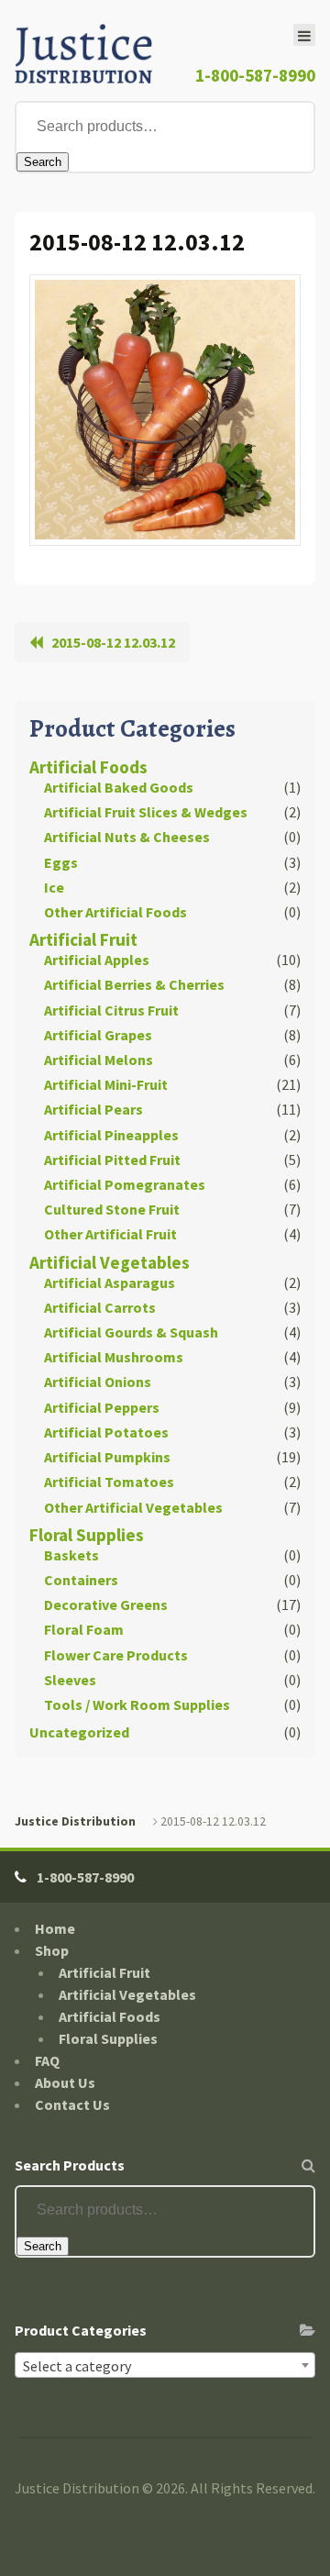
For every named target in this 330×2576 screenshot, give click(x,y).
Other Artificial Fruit (110, 1234)
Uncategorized (79, 1732)
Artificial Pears (93, 1109)
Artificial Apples (97, 960)
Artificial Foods (88, 767)
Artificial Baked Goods (119, 787)
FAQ (47, 2060)
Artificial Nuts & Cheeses (127, 837)
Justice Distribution (75, 1821)
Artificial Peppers (102, 1407)
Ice (54, 887)
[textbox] (165, 2366)
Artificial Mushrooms (114, 1357)
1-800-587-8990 (255, 75)
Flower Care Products (116, 1655)
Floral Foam (84, 1629)
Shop (52, 1950)
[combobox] (165, 2365)
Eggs (61, 862)
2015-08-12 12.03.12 (113, 642)
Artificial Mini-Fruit (106, 1084)
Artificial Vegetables (110, 1262)
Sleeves (70, 1680)
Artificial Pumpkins (107, 1457)
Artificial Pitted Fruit (112, 1160)
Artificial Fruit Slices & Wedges (146, 812)
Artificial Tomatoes (109, 1482)
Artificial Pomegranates (125, 1184)
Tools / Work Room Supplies (137, 1704)
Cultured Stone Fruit (112, 1209)
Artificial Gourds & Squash (131, 1332)
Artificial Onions (98, 1382)
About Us (65, 2082)
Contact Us (72, 2104)
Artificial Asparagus (110, 1282)
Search (43, 162)
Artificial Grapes (98, 1035)
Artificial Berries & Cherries (134, 984)
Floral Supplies (87, 1535)
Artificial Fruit (83, 939)
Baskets (71, 1555)
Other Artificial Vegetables (133, 1507)
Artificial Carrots (100, 1307)
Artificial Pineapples (111, 1135)
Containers (81, 1580)
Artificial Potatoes (106, 1432)
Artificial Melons (99, 1060)
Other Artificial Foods (115, 912)
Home (55, 1928)
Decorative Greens (106, 1604)
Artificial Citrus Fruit (111, 1010)
